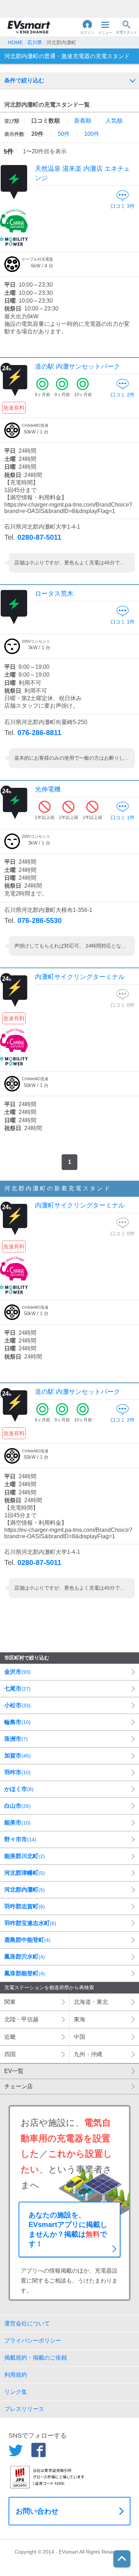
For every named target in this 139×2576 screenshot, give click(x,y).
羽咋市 (17, 1772)
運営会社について (27, 2323)
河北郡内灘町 (25, 1890)
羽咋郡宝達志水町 (30, 1923)
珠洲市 (16, 1739)
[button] (87, 27)
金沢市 (17, 1672)
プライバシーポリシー (33, 2341)
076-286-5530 (40, 920)
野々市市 (20, 1839)
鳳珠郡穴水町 (25, 1957)
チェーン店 (19, 2086)
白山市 (17, 1806)
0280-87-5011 (39, 537)
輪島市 (17, 1722)
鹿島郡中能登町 (27, 1940)
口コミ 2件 (123, 395)
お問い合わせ (37, 2511)
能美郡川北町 (25, 1856)
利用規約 (16, 2375)
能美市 (17, 1823)
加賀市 (17, 1756)
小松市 (17, 1705)
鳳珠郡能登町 (25, 1973)
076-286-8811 (39, 733)
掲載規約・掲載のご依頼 (36, 2358)
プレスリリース (24, 2409)
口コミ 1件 (123, 622)
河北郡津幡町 (25, 1873)
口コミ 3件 (123, 206)
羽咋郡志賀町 (25, 1906)
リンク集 (16, 2392)
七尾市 (17, 1689)
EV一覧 (14, 2071)
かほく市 (19, 1789)
